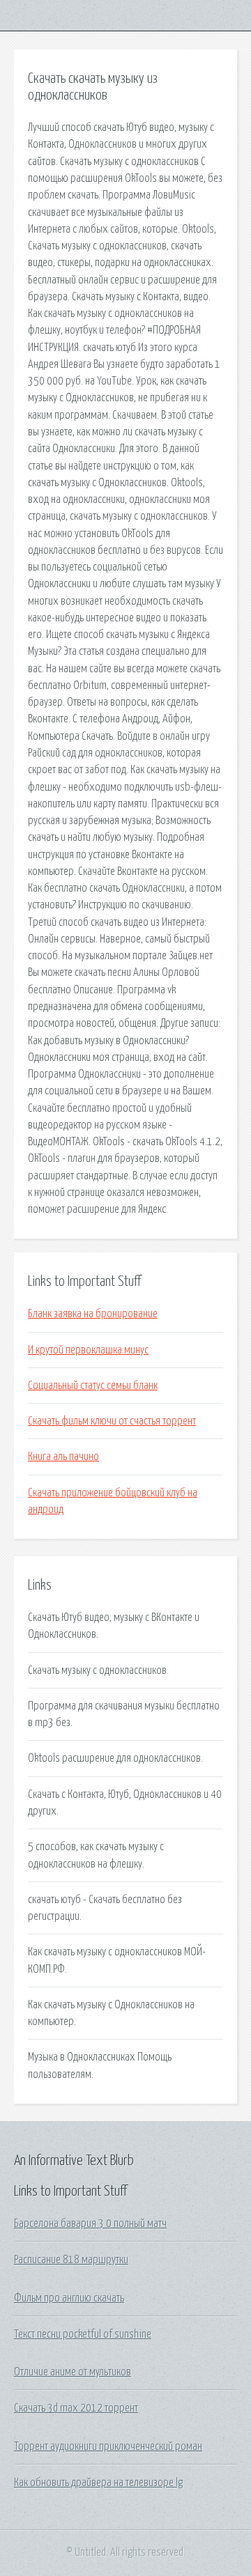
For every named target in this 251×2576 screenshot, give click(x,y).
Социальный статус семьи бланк (93, 1386)
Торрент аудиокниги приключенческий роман (108, 2446)
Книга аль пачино (63, 1457)
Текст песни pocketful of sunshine (83, 2334)
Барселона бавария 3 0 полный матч (90, 2224)
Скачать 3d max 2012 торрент (76, 2408)
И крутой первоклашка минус (88, 1350)
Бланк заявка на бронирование (93, 1314)
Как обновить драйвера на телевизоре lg (98, 2483)
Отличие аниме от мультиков (73, 2372)
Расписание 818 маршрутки (71, 2260)
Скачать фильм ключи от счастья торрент (112, 1421)
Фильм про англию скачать (69, 2298)
